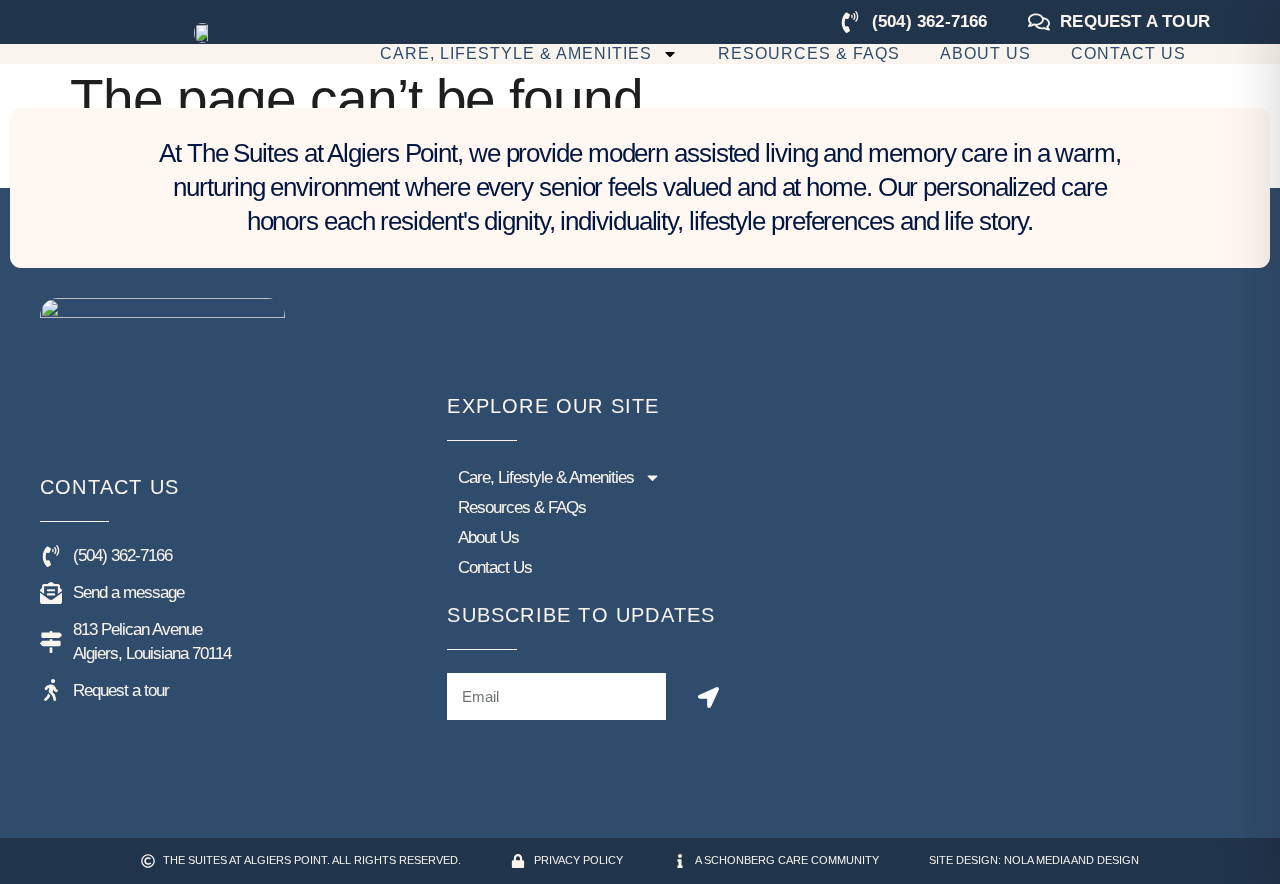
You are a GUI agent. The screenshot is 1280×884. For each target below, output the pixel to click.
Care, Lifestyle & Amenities (516, 53)
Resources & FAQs (809, 53)
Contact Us (1128, 53)
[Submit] (708, 697)
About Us (985, 53)
